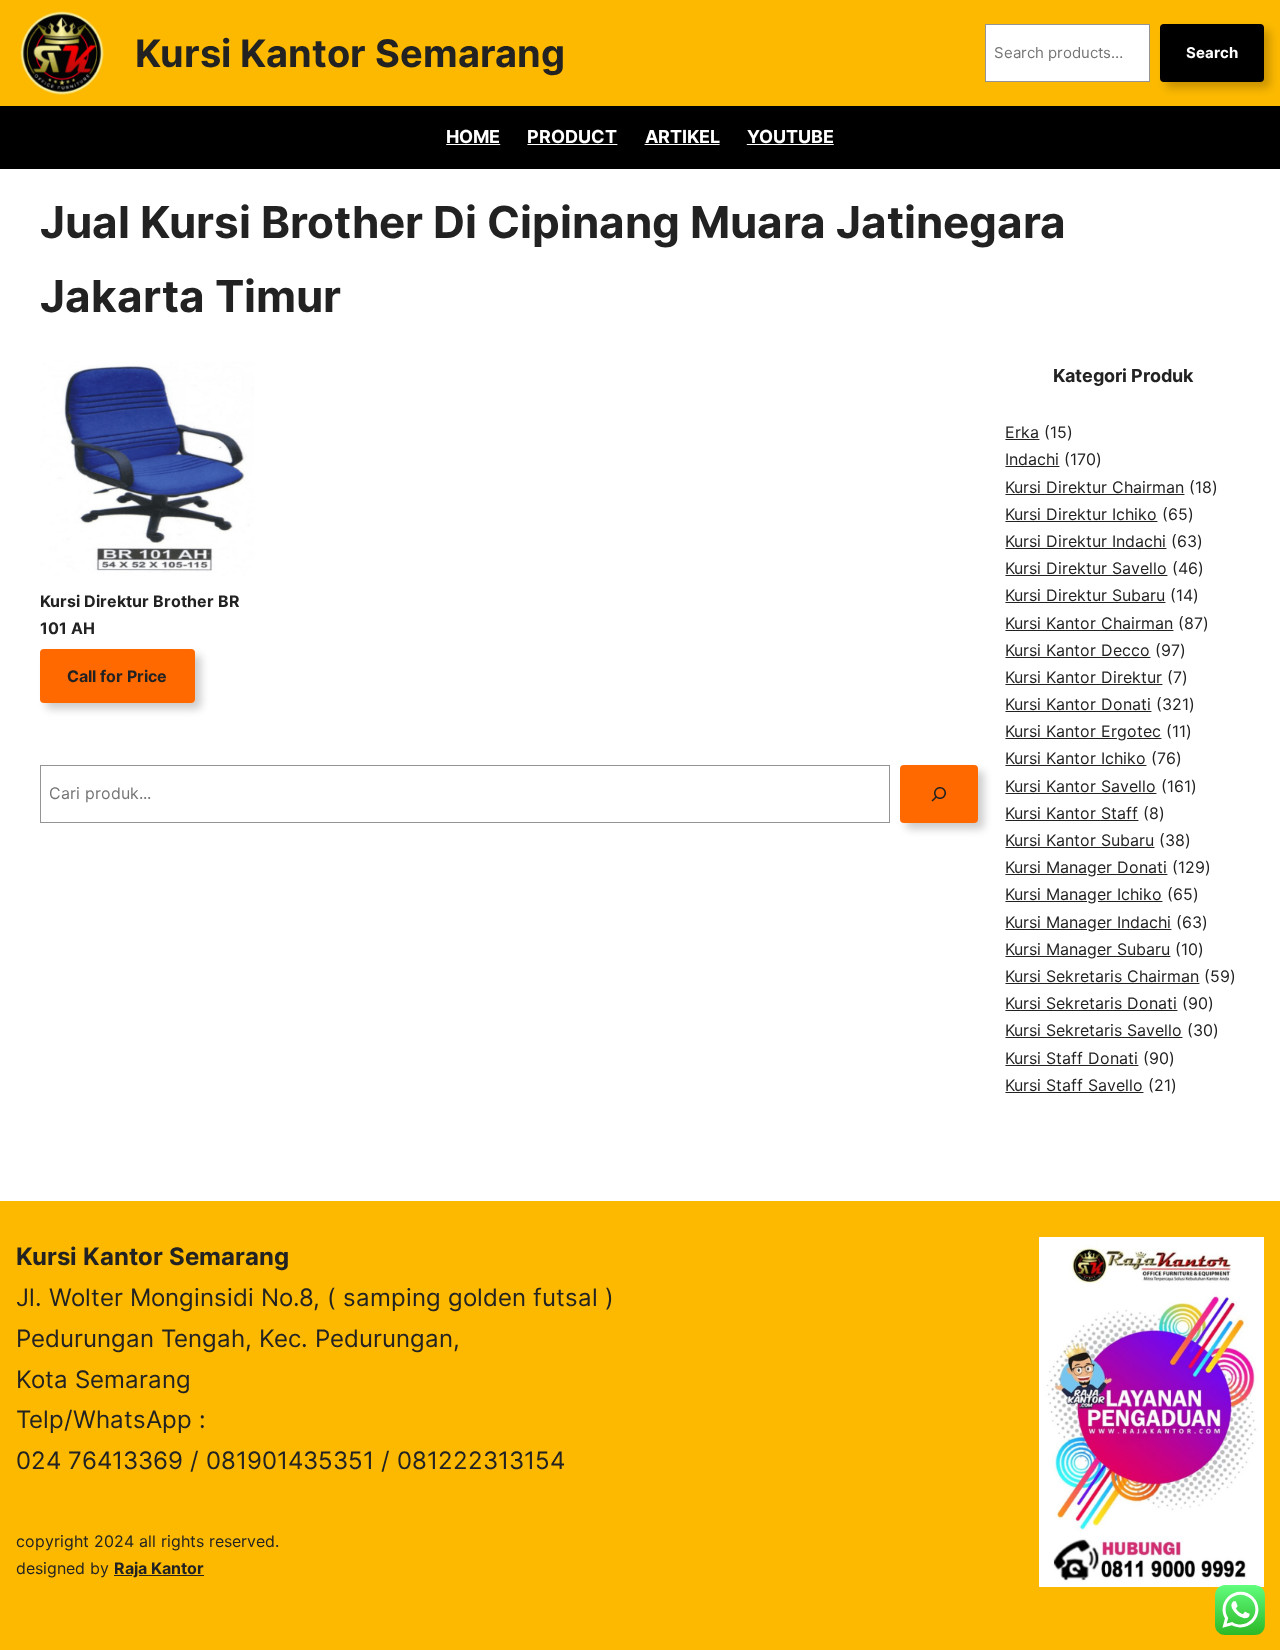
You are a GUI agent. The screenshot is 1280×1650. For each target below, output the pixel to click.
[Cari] (939, 793)
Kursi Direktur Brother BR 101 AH (140, 614)
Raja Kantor (159, 1568)
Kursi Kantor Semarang (350, 53)
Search (1212, 52)
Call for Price (117, 676)
